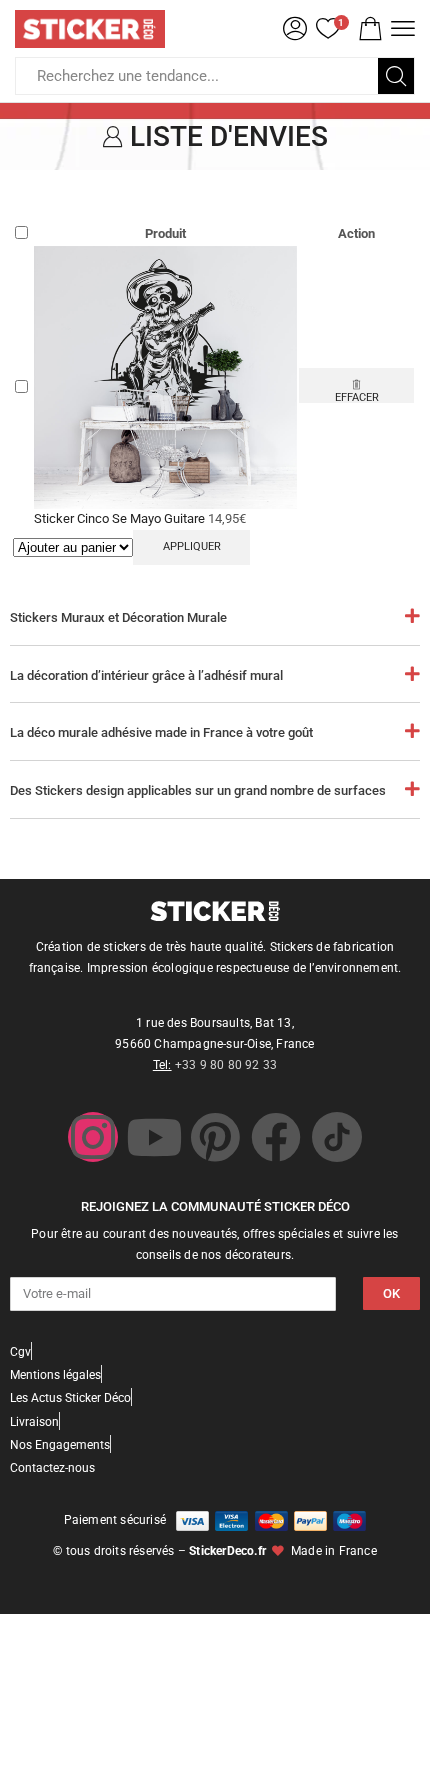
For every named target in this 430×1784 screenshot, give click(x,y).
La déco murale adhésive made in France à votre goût (161, 732)
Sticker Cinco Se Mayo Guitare (121, 518)
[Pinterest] (215, 1137)
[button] (370, 29)
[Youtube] (154, 1137)
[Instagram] (93, 1137)
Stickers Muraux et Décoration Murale (118, 617)
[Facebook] (276, 1137)
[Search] (396, 76)
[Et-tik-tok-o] (337, 1137)
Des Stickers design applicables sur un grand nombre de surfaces (198, 790)
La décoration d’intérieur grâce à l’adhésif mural (146, 675)
